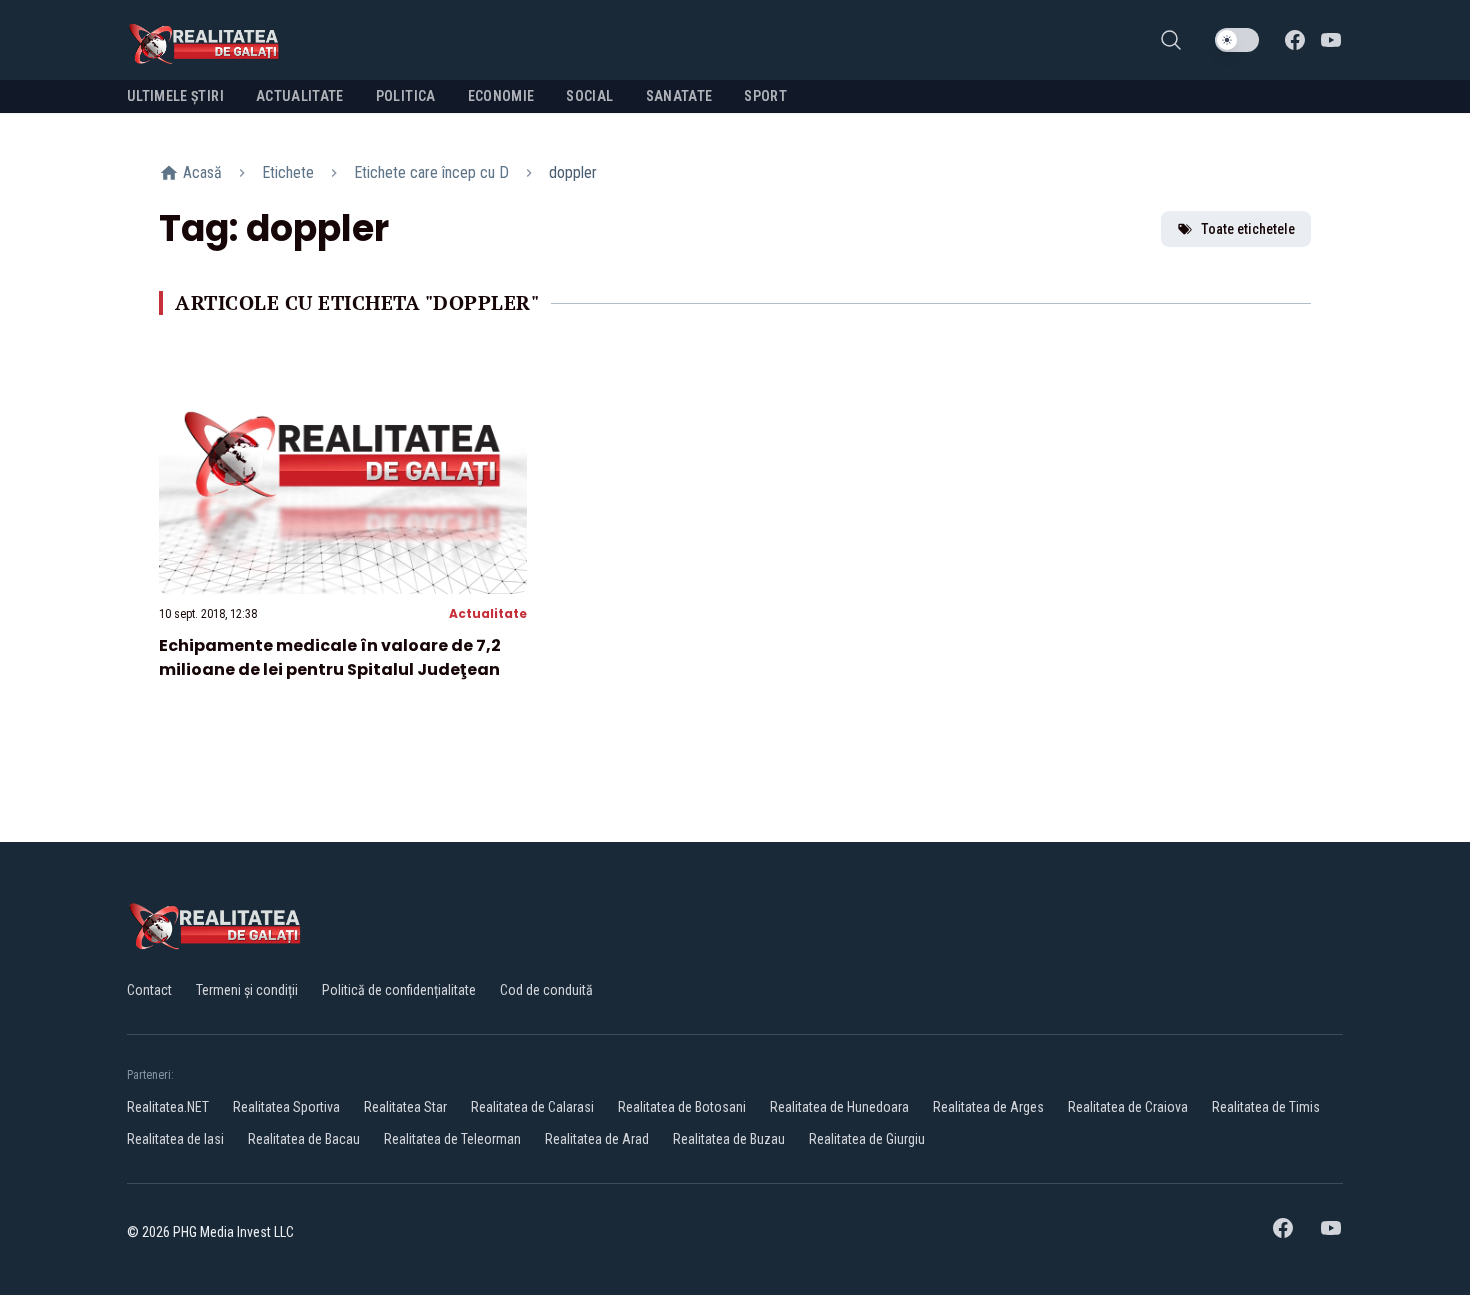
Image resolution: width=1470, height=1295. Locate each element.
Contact (149, 990)
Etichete (288, 172)
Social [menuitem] (589, 96)
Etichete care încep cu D (431, 172)
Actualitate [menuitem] (300, 96)
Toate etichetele (1248, 229)
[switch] (1237, 40)
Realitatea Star (405, 1107)
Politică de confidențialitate (399, 990)
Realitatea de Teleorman (452, 1139)
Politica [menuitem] (406, 96)
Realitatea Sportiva (286, 1107)
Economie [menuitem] (501, 96)
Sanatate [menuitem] (679, 96)
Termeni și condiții (247, 990)
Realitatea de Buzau (729, 1139)
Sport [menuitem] (765, 96)
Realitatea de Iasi (175, 1139)
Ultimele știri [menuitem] (175, 96)
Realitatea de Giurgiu (867, 1139)
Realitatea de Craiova (1128, 1107)
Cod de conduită (546, 990)
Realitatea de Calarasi (532, 1107)
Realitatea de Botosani (682, 1107)
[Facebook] (1295, 40)
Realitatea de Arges (988, 1107)
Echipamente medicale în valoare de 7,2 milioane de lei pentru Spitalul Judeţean (330, 657)
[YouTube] (1331, 40)
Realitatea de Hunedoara (839, 1107)
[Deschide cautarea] (1171, 40)
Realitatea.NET (168, 1107)
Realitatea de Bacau (304, 1139)
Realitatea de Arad (597, 1139)
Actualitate (488, 613)
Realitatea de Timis (1266, 1107)
